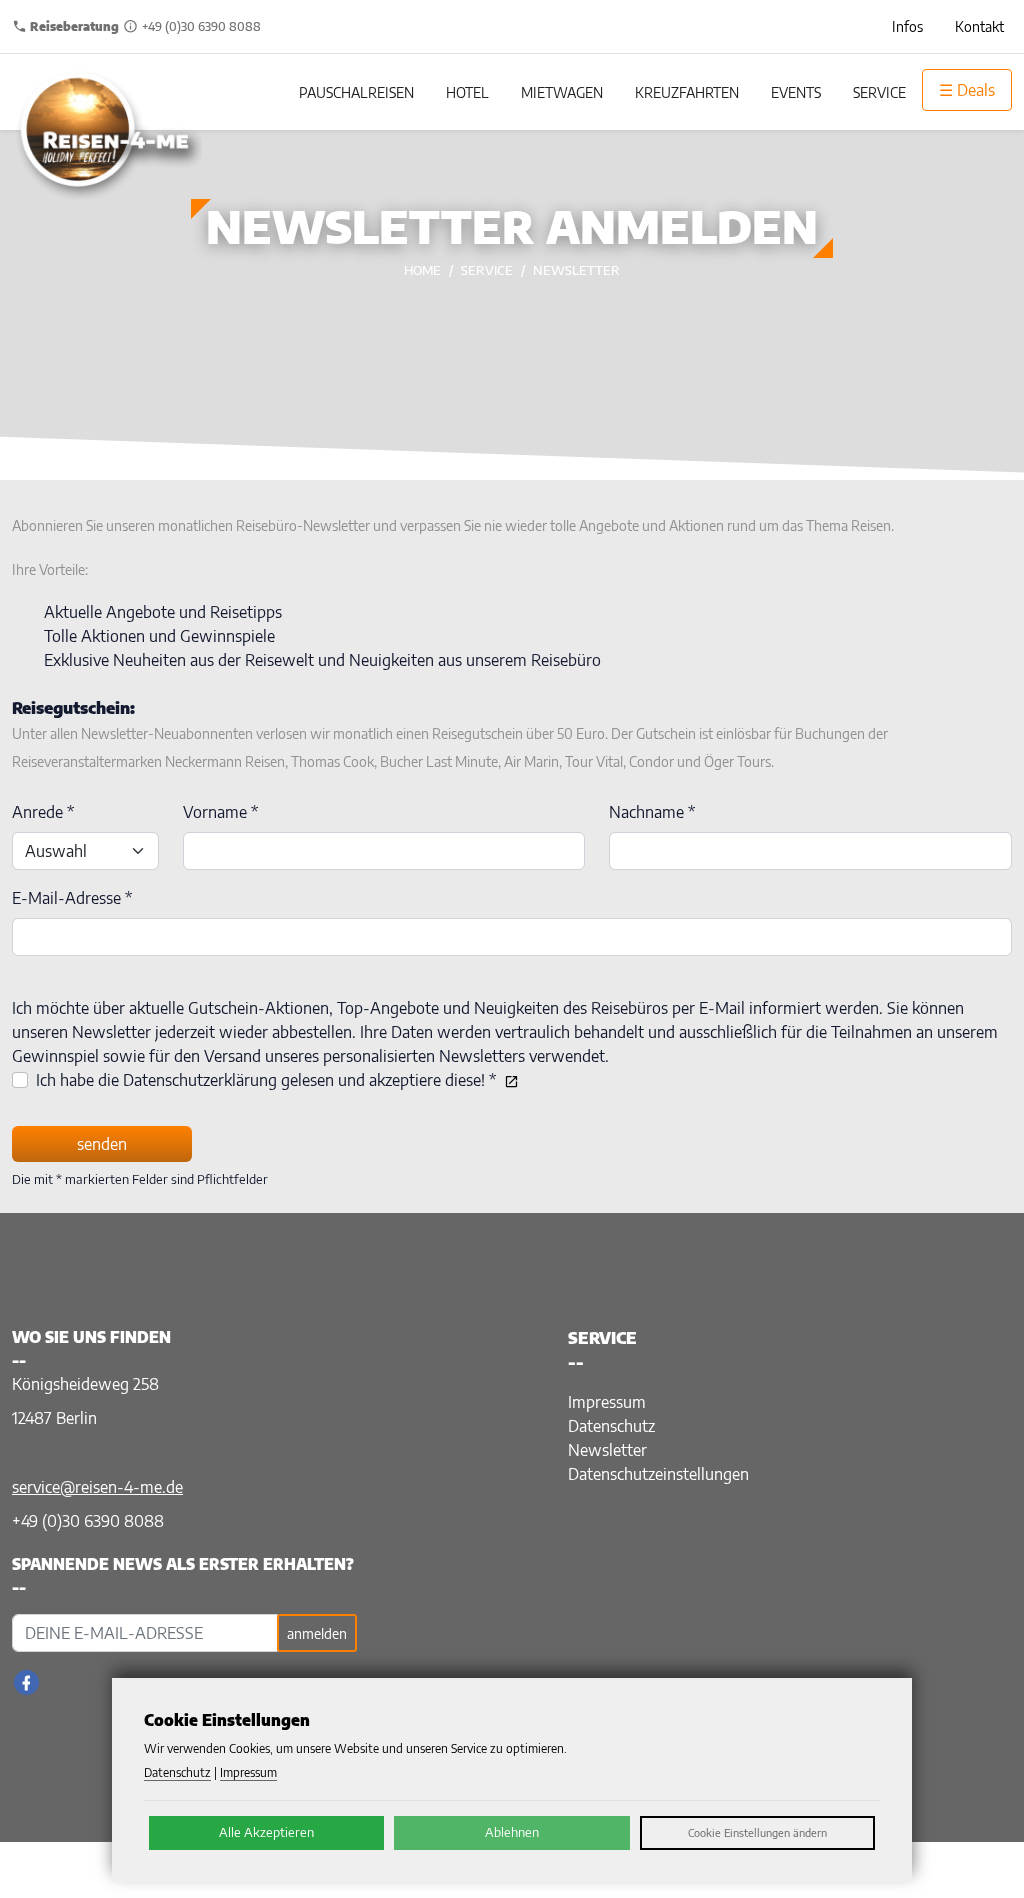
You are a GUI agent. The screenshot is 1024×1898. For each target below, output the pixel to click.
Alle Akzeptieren (266, 1832)
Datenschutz (611, 1426)
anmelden (317, 1633)
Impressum (607, 1402)
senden (102, 1144)
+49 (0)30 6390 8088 (88, 1521)
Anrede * (43, 812)
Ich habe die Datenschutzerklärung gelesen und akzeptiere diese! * (266, 1080)
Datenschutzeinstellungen (658, 1474)
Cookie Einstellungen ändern (757, 1832)
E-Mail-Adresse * (72, 898)
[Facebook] (26, 1682)
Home (422, 270)
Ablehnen (512, 1832)
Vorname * (220, 812)
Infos (907, 26)
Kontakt (979, 26)
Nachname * (652, 812)
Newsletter (576, 270)
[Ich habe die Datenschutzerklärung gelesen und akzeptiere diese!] (507, 1080)
